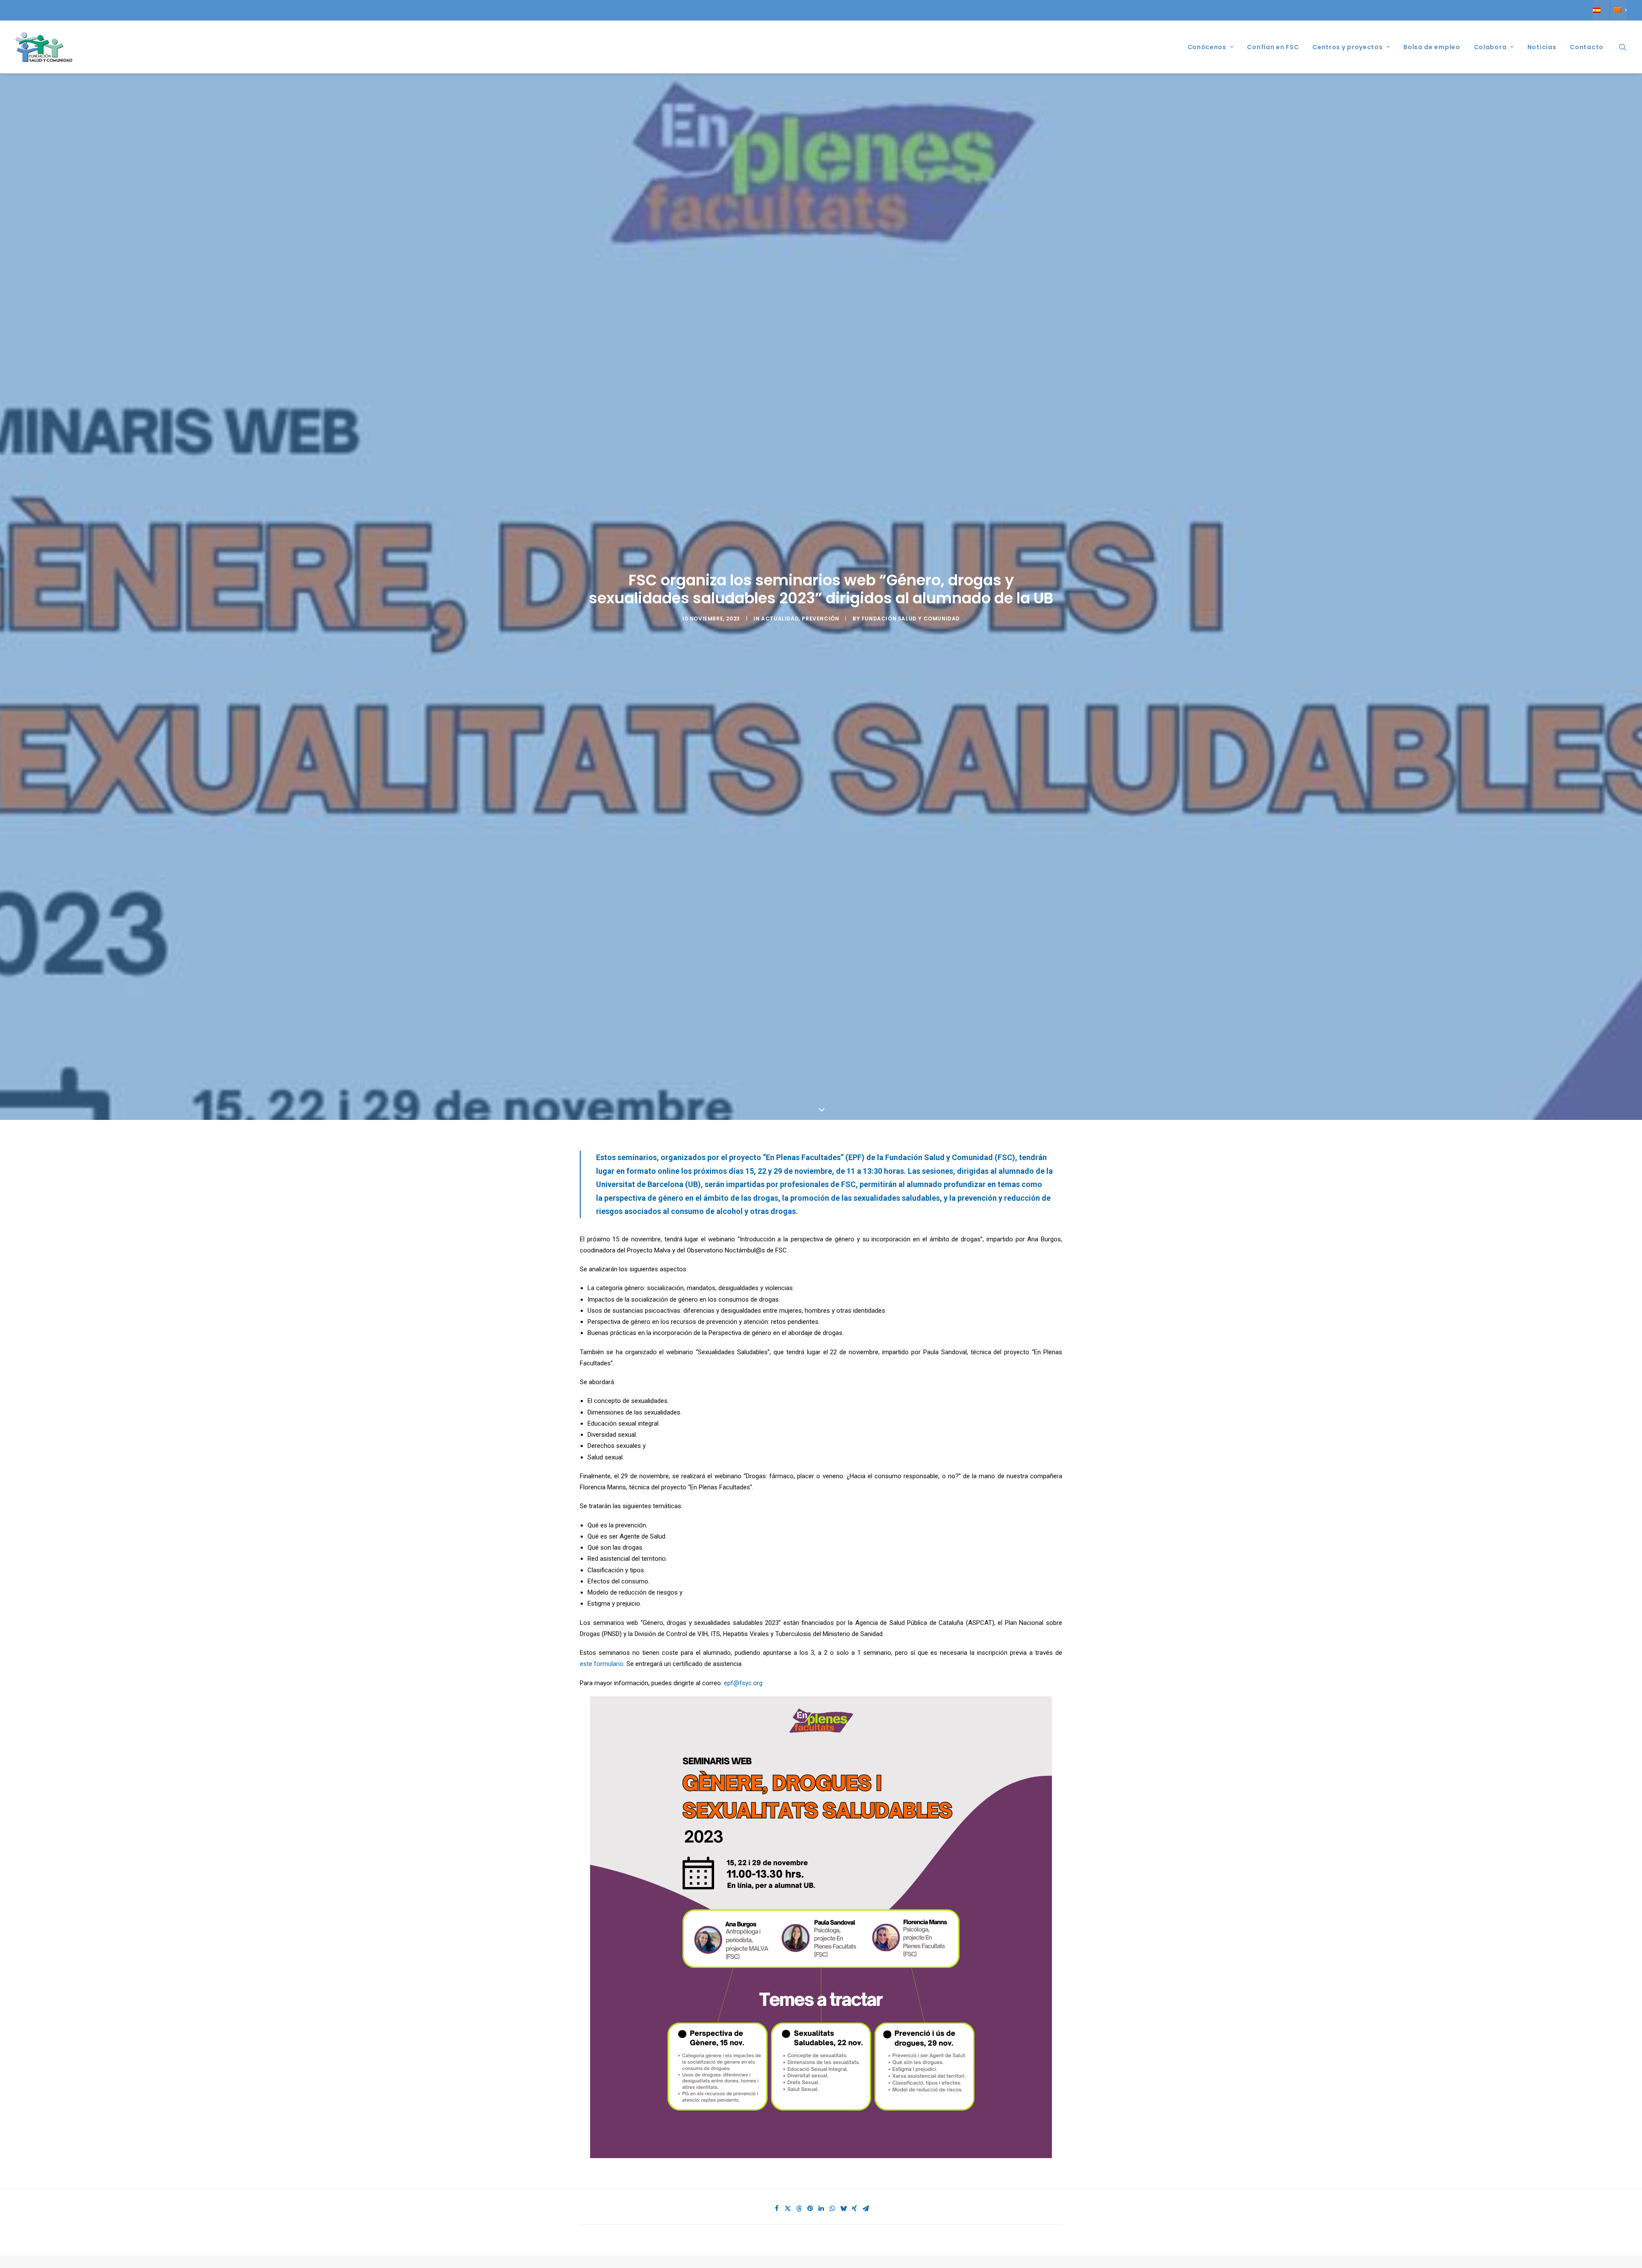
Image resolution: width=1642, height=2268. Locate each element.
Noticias (1542, 47)
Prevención (820, 739)
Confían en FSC (1273, 47)
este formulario (602, 1905)
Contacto (1587, 47)
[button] (1623, 47)
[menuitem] (1601, 10)
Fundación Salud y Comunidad (911, 739)
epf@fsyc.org (743, 1924)
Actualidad (780, 739)
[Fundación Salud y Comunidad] (44, 47)
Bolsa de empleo (1432, 47)
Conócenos (1207, 47)
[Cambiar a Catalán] (1619, 10)
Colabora (1490, 47)
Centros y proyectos (1347, 47)
